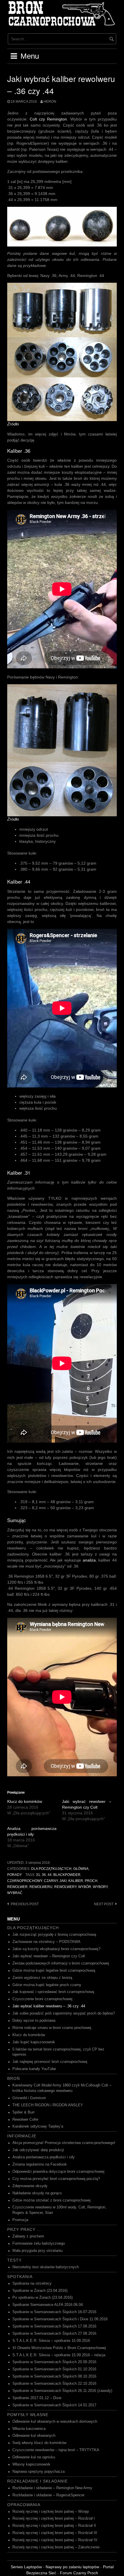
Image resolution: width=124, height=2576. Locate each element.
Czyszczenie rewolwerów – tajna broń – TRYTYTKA (56, 2450)
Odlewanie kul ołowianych (34, 2436)
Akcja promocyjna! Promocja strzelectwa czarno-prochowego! (64, 2143)
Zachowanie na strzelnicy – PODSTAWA (46, 1942)
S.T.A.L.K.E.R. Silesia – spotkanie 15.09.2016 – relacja (59, 2355)
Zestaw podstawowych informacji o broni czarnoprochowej (61, 1963)
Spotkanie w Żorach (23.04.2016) (40, 2291)
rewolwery (65, 1887)
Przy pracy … (24, 2229)
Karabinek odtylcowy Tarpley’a (38, 2126)
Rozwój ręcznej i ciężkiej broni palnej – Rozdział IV (55, 2540)
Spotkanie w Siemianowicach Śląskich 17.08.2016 (54, 2326)
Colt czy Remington (48, 119)
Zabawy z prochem (28, 2236)
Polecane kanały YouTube (34, 2069)
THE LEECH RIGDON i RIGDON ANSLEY (48, 2105)
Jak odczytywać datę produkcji (38, 2150)
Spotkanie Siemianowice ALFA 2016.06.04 (48, 2305)
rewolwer (17, 1887)
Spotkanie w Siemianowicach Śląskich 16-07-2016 (54, 2312)
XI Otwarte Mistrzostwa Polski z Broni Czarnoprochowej (59, 2348)
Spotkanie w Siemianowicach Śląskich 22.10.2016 (54, 2384)
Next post (104, 1904)
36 (44, 1875)
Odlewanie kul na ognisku (34, 2457)
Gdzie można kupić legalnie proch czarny (47, 1985)
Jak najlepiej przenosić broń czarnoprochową (50, 2062)
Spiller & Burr (24, 2112)
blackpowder (67, 1875)
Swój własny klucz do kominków (39, 2443)
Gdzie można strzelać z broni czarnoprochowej (51, 2200)
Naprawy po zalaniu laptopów (72, 2567)
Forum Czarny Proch (79, 2573)
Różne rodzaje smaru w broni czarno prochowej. (52, 2028)
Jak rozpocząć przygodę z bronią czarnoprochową (54, 1935)
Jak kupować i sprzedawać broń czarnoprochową (53, 1992)
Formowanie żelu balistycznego (39, 2244)
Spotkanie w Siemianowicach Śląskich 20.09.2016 (54, 2362)
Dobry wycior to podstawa (34, 2021)
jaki (63, 1881)
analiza (89, 1560)
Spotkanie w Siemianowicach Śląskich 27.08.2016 (54, 2334)
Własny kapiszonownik (31, 2464)
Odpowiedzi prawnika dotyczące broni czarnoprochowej (58, 2172)
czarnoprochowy (25, 1881)
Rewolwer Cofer (25, 2120)
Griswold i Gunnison (29, 2098)
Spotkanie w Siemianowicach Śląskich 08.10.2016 (54, 2376)
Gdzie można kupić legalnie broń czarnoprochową (54, 1971)
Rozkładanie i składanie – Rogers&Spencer (48, 2495)
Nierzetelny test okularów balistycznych (46, 2267)
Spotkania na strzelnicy (32, 2283)
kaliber (76, 1881)
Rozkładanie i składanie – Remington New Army (52, 2488)
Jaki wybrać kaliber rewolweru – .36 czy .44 (49, 2006)
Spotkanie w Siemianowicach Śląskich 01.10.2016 (54, 2369)
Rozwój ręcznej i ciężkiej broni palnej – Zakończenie (56, 2547)
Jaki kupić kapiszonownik (34, 2042)
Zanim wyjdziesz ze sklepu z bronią (42, 1978)
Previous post (25, 1904)
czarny (51, 1881)
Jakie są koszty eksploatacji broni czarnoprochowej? (56, 1949)
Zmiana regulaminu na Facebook (40, 2164)
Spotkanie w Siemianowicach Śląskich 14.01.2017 (54, 2405)
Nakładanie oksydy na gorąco (37, 2193)
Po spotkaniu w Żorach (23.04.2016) (43, 2298)
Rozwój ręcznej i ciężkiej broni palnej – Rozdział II (54, 2526)
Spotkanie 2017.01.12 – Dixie (37, 2398)
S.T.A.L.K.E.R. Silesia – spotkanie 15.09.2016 (51, 2341)
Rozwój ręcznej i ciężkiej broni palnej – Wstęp (51, 2512)
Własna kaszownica (29, 2429)
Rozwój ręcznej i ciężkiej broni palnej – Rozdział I (54, 2518)
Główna (81, 1869)
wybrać (15, 1893)
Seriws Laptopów (26, 2567)
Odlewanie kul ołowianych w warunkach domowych (55, 2422)
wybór (85, 1887)
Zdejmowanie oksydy (30, 2186)
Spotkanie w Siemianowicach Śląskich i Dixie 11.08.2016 (60, 2319)
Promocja (20, 2220)
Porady (15, 1875)
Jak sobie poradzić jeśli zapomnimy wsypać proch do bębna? (64, 2013)
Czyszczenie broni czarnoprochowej (42, 1999)
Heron (50, 102)
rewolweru (41, 1887)
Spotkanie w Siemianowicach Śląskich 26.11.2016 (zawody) (62, 2391)
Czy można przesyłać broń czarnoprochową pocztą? (56, 2179)
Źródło (13, 424)
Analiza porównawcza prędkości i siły (44, 2157)
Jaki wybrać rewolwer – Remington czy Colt (49, 1956)
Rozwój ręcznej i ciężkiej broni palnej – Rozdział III (55, 2533)
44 (50, 1875)
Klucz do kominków (25, 1801)
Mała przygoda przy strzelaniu (37, 2251)
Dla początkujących (51, 1869)
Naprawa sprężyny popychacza (38, 2472)
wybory (100, 1887)
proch (91, 1881)
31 (38, 1875)
